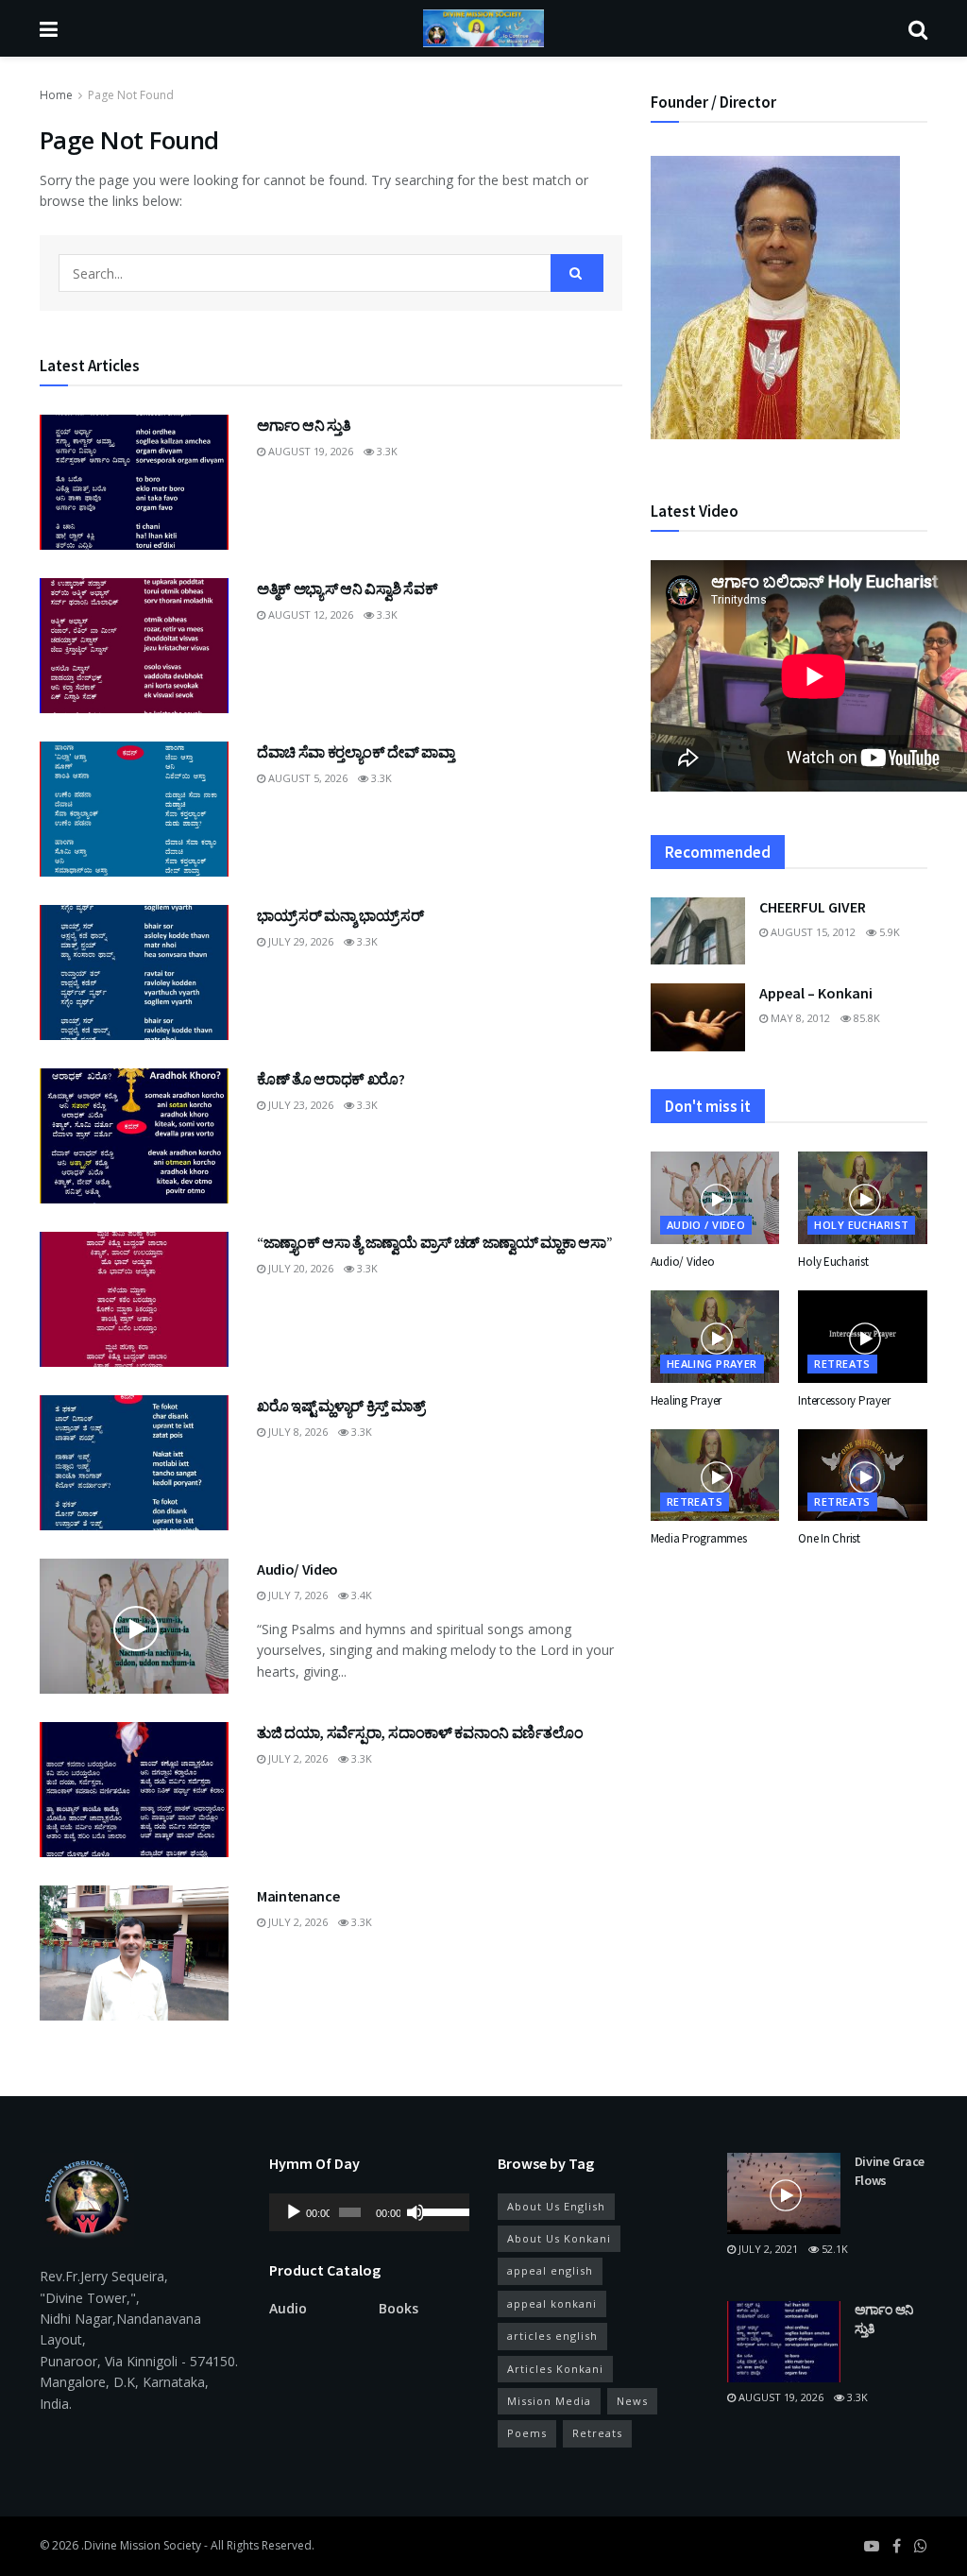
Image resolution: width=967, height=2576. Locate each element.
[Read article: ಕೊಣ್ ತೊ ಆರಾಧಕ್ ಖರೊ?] (134, 1136)
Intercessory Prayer (844, 1400)
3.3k (386, 451)
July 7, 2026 (297, 1595)
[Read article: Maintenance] (134, 1953)
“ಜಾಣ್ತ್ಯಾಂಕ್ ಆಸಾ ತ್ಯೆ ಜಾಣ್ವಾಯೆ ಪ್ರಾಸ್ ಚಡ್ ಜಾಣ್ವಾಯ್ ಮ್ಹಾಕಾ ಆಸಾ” (434, 1242)
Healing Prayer (712, 1364)
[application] (370, 2212)
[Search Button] (918, 28)
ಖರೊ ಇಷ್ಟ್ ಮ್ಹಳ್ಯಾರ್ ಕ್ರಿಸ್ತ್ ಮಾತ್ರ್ (340, 1406)
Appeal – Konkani (816, 993)
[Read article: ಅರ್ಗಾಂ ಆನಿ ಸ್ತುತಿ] (134, 482)
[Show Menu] (49, 28)
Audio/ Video (297, 1569)
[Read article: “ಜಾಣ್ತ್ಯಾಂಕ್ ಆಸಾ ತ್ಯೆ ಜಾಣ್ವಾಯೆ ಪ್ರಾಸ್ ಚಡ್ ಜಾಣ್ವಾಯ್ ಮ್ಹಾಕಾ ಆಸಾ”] (134, 1299)
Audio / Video (706, 1225)
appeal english (550, 2270)
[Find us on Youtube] (872, 2546)
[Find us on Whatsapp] (921, 2546)
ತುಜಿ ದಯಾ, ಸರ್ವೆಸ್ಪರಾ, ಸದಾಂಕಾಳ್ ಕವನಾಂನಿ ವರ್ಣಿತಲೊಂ (420, 1732)
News (632, 2401)
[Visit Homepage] (483, 28)
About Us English (556, 2206)
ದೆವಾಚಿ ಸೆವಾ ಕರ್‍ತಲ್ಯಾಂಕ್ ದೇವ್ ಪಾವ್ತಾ (356, 752)
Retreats (597, 2433)
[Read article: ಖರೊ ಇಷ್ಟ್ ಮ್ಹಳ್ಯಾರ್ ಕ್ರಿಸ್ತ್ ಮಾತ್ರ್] (134, 1463)
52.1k (833, 2249)
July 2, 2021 (767, 2249)
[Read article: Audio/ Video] (134, 1626)
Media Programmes (699, 1538)
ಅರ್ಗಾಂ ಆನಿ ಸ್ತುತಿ (304, 425)
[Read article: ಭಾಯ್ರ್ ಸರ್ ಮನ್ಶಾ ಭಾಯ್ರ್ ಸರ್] (134, 972)
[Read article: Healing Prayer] (715, 1337)
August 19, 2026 (309, 451)
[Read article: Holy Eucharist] (863, 1198)
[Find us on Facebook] (897, 2546)
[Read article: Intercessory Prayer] (863, 1337)
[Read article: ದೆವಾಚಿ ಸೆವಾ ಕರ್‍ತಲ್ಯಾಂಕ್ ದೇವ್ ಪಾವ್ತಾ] (134, 809)
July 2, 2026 (297, 1758)
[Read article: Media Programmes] (715, 1476)
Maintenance (298, 1896)
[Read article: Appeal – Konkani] (698, 1017)
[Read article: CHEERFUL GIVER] (698, 931)
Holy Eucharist (861, 1225)
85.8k (865, 1018)
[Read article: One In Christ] (863, 1476)
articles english (552, 2336)
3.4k (360, 1595)
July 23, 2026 (299, 1105)
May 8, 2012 (799, 1018)
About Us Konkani (559, 2238)
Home (56, 95)
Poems (527, 2433)
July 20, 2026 (299, 1268)
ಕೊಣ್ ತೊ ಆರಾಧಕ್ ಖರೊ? (331, 1079)
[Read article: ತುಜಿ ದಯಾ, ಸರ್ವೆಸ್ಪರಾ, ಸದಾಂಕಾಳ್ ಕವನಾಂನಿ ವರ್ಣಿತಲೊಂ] (134, 1790)
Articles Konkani (555, 2369)
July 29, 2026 (299, 941)
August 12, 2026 (309, 614)
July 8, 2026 (297, 1432)
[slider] (441, 2210)
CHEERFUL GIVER (813, 907)
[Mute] (416, 2212)
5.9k (888, 932)
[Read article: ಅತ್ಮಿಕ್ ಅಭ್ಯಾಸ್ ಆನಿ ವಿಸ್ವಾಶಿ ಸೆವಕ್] (134, 646)
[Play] (294, 2212)
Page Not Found (131, 95)
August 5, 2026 (306, 778)
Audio (288, 2308)
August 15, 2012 (812, 932)
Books (399, 2308)
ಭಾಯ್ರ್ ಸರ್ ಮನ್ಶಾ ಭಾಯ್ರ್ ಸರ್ (340, 915)
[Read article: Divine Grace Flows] (784, 2193)
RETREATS (842, 1364)
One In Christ (829, 1538)
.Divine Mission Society (141, 2545)
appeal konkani (552, 2303)
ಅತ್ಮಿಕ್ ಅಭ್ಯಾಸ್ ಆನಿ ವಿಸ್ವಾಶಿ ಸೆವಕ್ (347, 589)
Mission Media (549, 2401)
